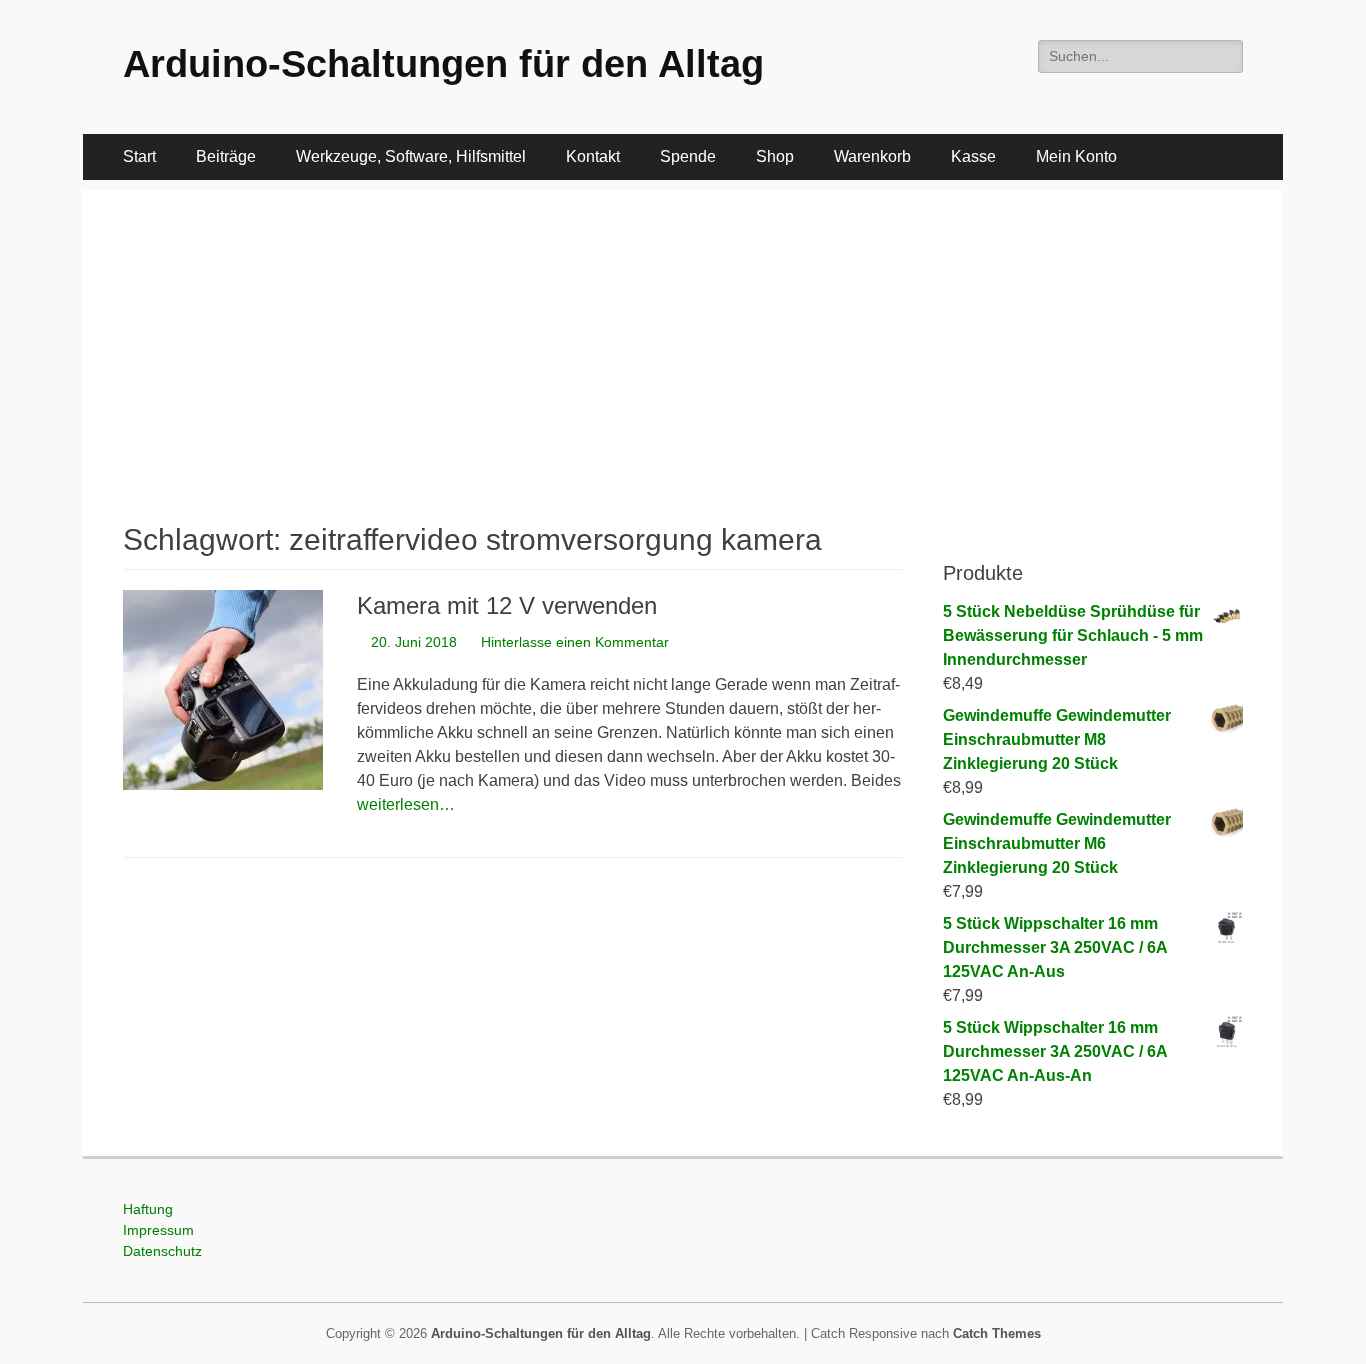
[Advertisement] (683, 330)
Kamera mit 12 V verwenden (507, 605)
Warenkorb (872, 156)
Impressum (158, 1230)
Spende (688, 156)
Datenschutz (162, 1251)
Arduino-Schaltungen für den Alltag (443, 64)
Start (139, 156)
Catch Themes (997, 1333)
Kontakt (593, 156)
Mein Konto (1076, 156)
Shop (775, 156)
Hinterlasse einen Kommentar (575, 642)
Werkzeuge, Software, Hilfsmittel (411, 156)
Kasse (973, 156)
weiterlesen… (406, 804)
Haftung (148, 1209)
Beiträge (226, 156)
